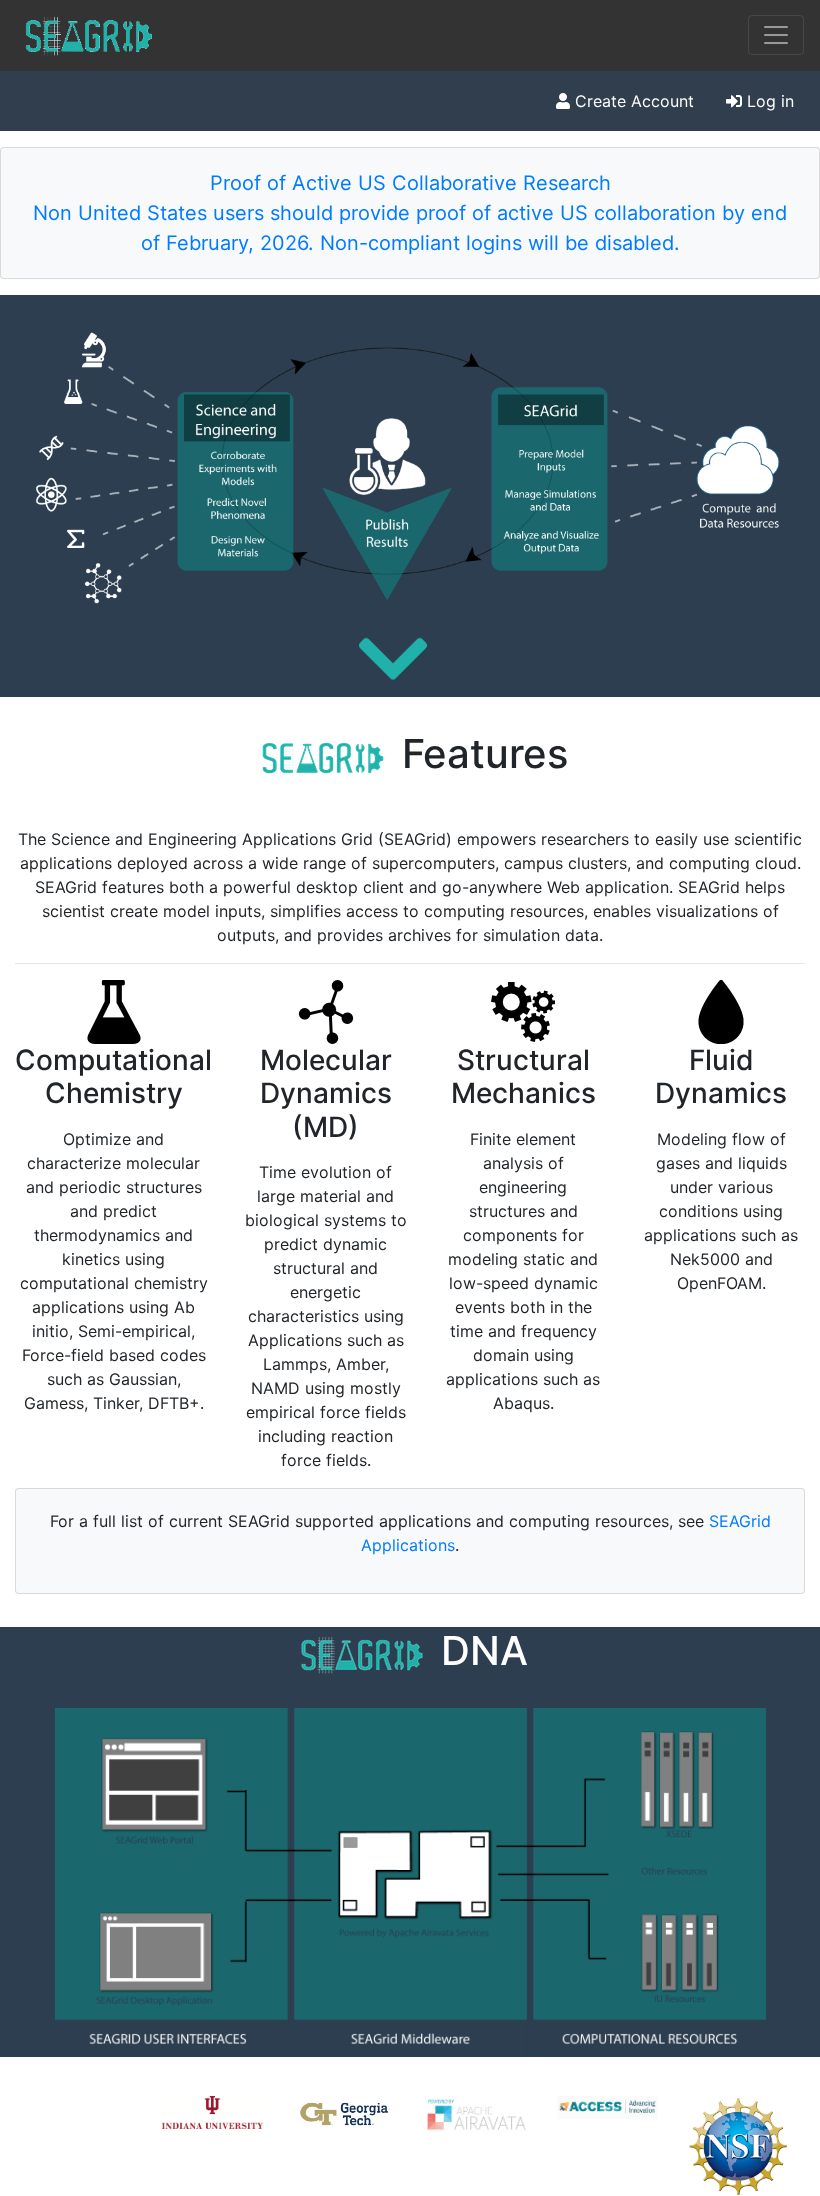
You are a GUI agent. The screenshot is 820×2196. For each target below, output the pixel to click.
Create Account (632, 101)
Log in (768, 101)
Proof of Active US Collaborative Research (410, 183)
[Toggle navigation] (776, 35)
